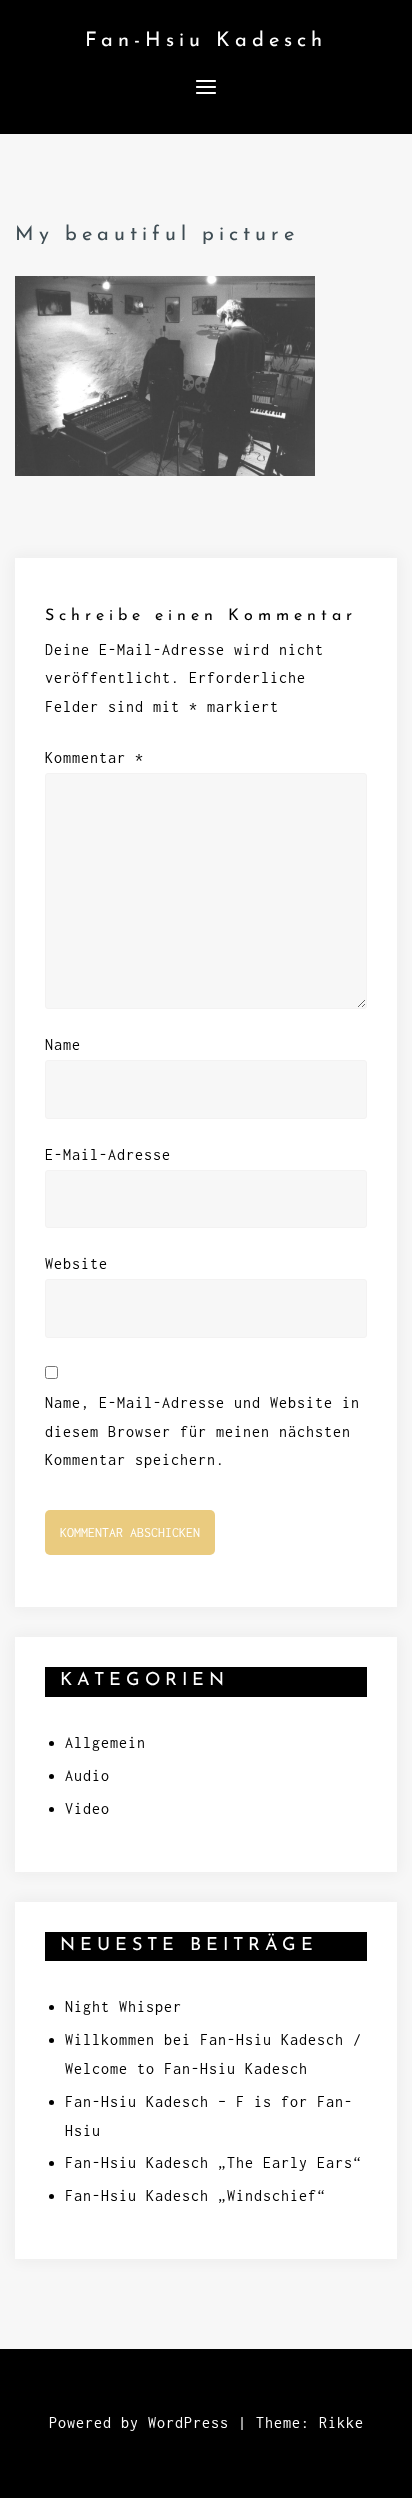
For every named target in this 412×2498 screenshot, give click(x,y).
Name (63, 1044)
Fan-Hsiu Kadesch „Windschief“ (195, 2195)
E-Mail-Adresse (108, 1154)
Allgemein (105, 1742)
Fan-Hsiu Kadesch (206, 41)
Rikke (341, 2422)
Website (76, 1263)
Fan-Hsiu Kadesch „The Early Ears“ (213, 2162)
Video (87, 1808)
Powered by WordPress (139, 2422)
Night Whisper (123, 2006)
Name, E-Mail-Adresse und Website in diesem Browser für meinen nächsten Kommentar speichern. (202, 1431)
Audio (87, 1775)
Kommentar (94, 757)
